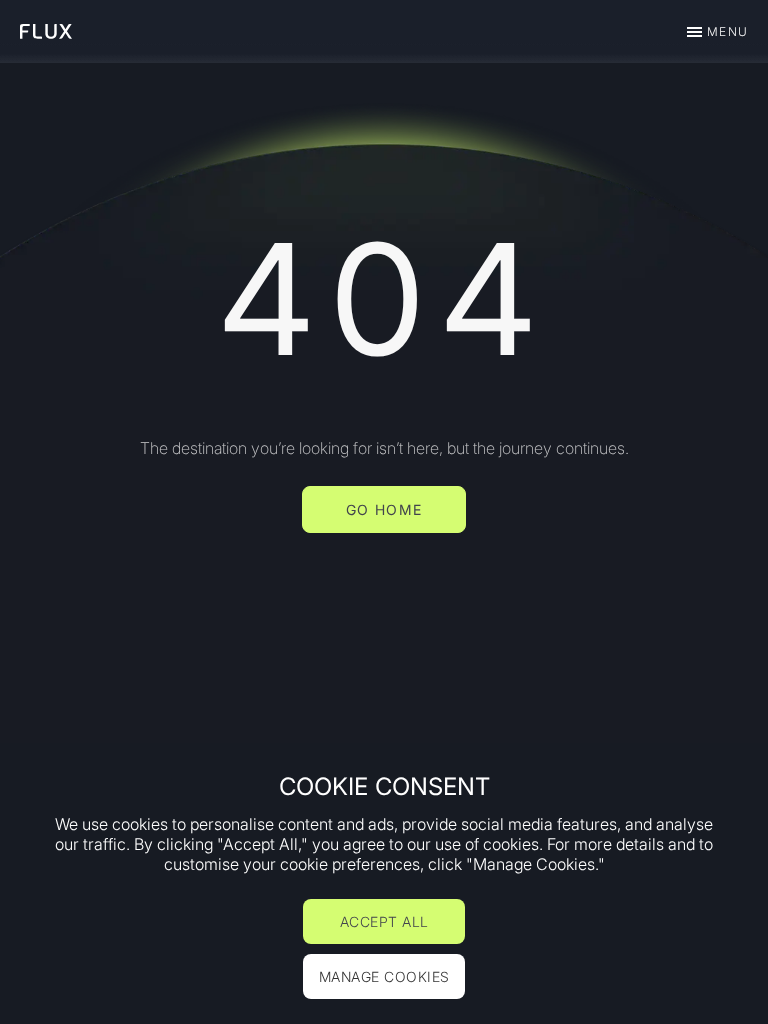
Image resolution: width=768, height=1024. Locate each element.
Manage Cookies (384, 976)
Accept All (384, 921)
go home (384, 509)
